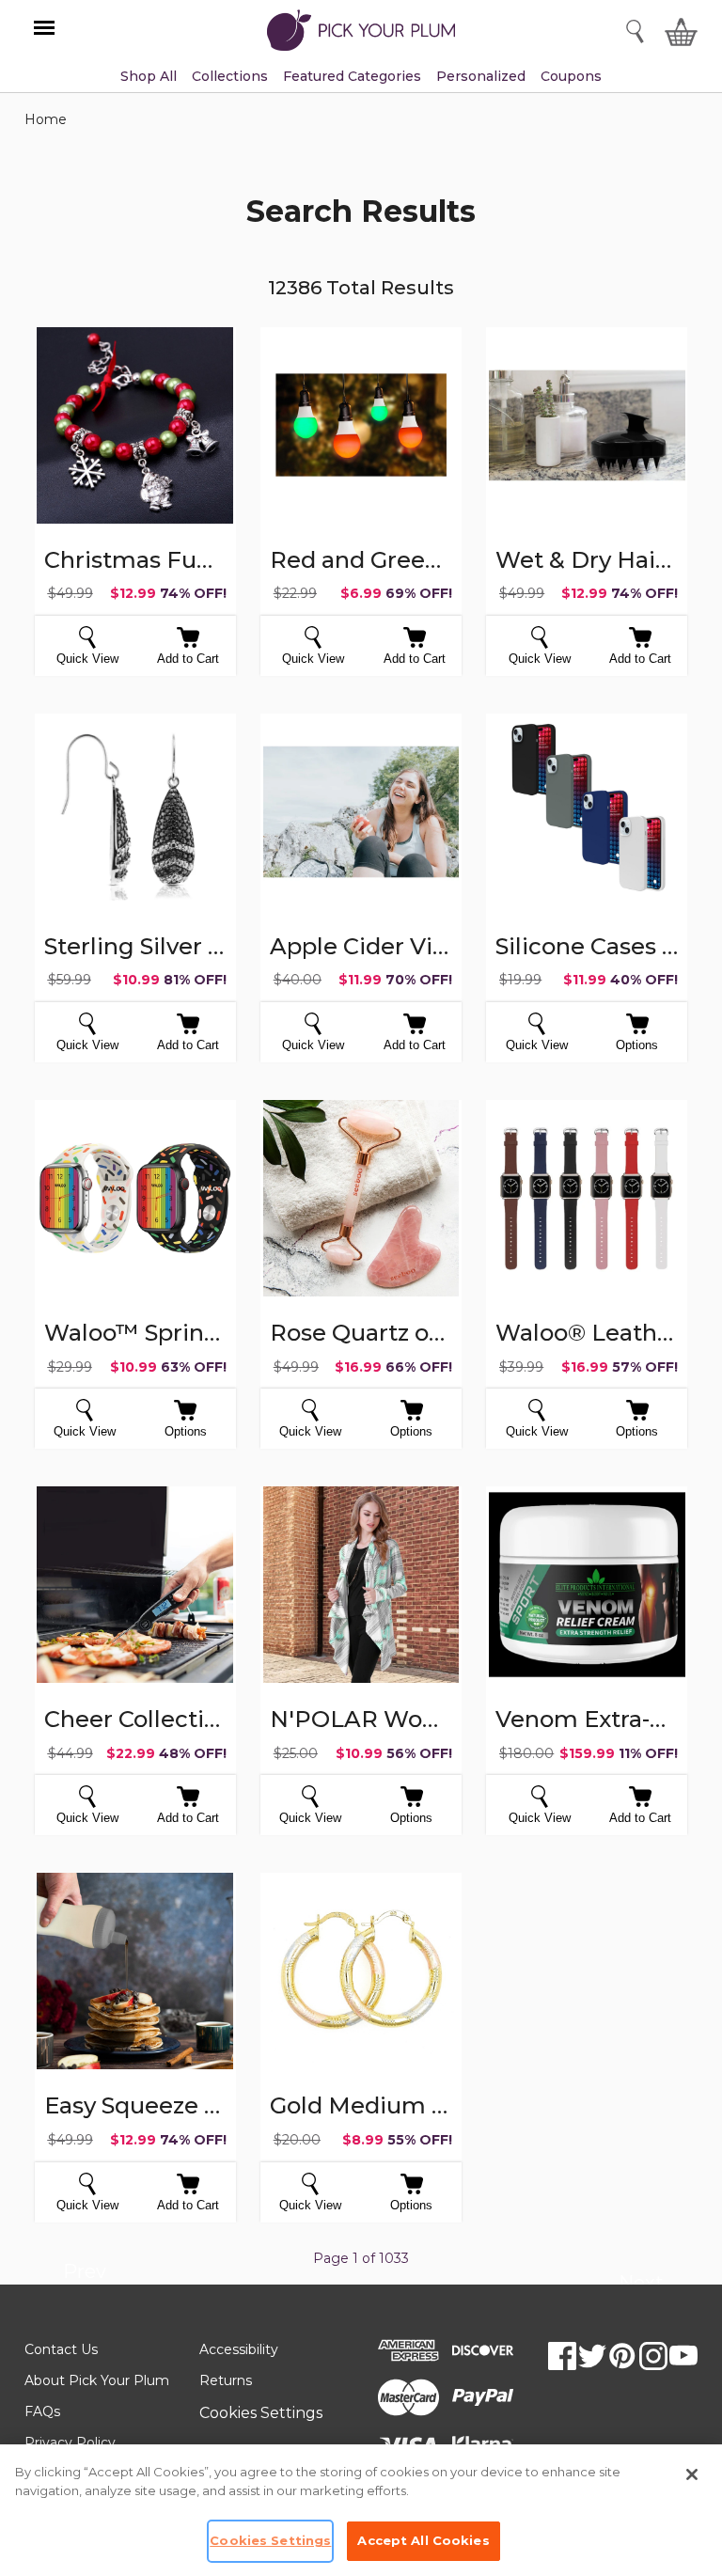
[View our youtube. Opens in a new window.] (683, 2356)
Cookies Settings (261, 2413)
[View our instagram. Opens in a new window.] (653, 2356)
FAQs (42, 2411)
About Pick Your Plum (97, 2380)
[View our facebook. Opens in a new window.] (562, 2356)
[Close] (692, 2474)
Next (641, 2285)
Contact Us (61, 2349)
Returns (226, 2380)
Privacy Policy (70, 2442)
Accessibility (239, 2349)
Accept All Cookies (423, 2540)
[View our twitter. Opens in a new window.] (592, 2356)
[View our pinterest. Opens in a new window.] (622, 2356)
